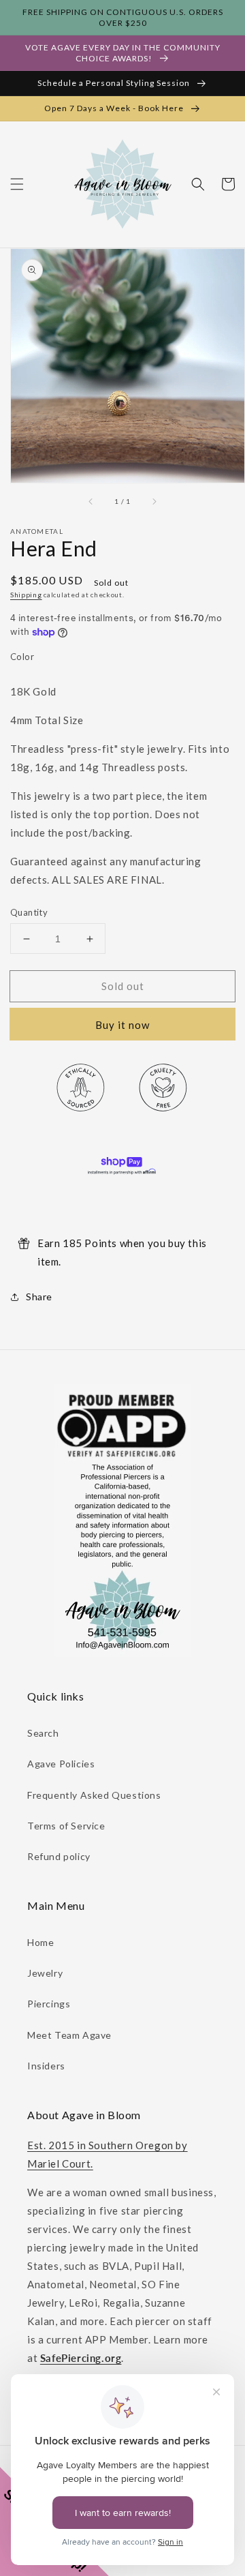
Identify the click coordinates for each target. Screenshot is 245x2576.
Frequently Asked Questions (94, 1795)
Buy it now (122, 1025)
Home (40, 1942)
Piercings (49, 2004)
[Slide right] (154, 502)
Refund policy (59, 1856)
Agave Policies (61, 1764)
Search (43, 1733)
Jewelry (45, 1973)
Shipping (26, 595)
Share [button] (39, 1297)
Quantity (29, 912)
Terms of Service (66, 1826)
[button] (17, 184)
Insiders (46, 2066)
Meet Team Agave (69, 2035)
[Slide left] (91, 502)
